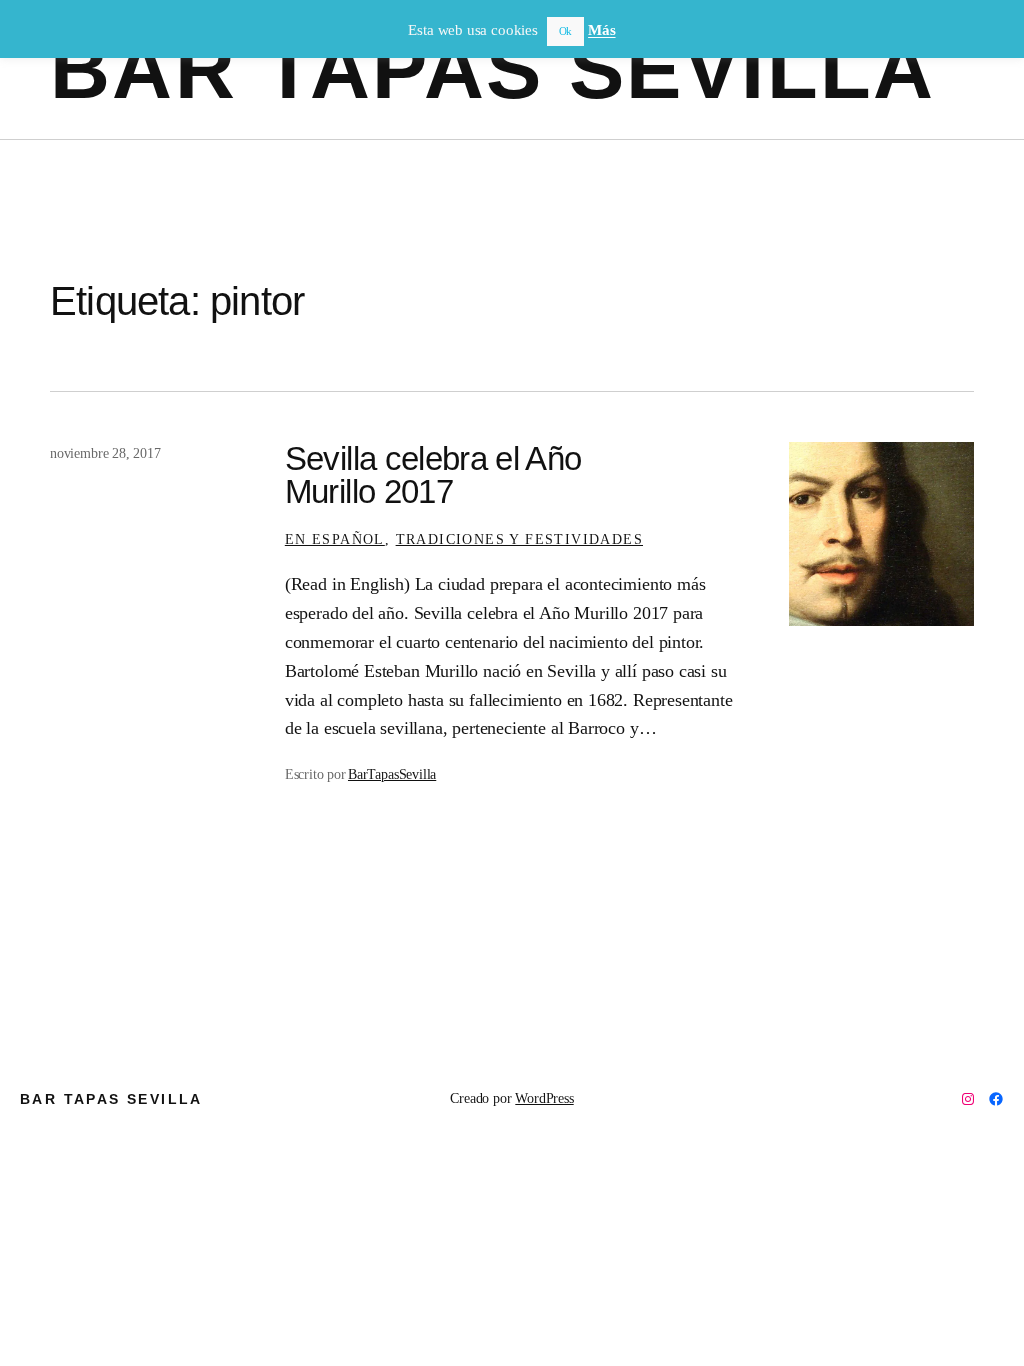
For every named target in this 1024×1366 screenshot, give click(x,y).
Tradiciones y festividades (519, 539)
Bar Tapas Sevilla (493, 69)
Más (601, 30)
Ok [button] (566, 31)
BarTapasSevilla (392, 774)
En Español (335, 539)
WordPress (544, 1098)
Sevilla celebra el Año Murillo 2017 (433, 475)
